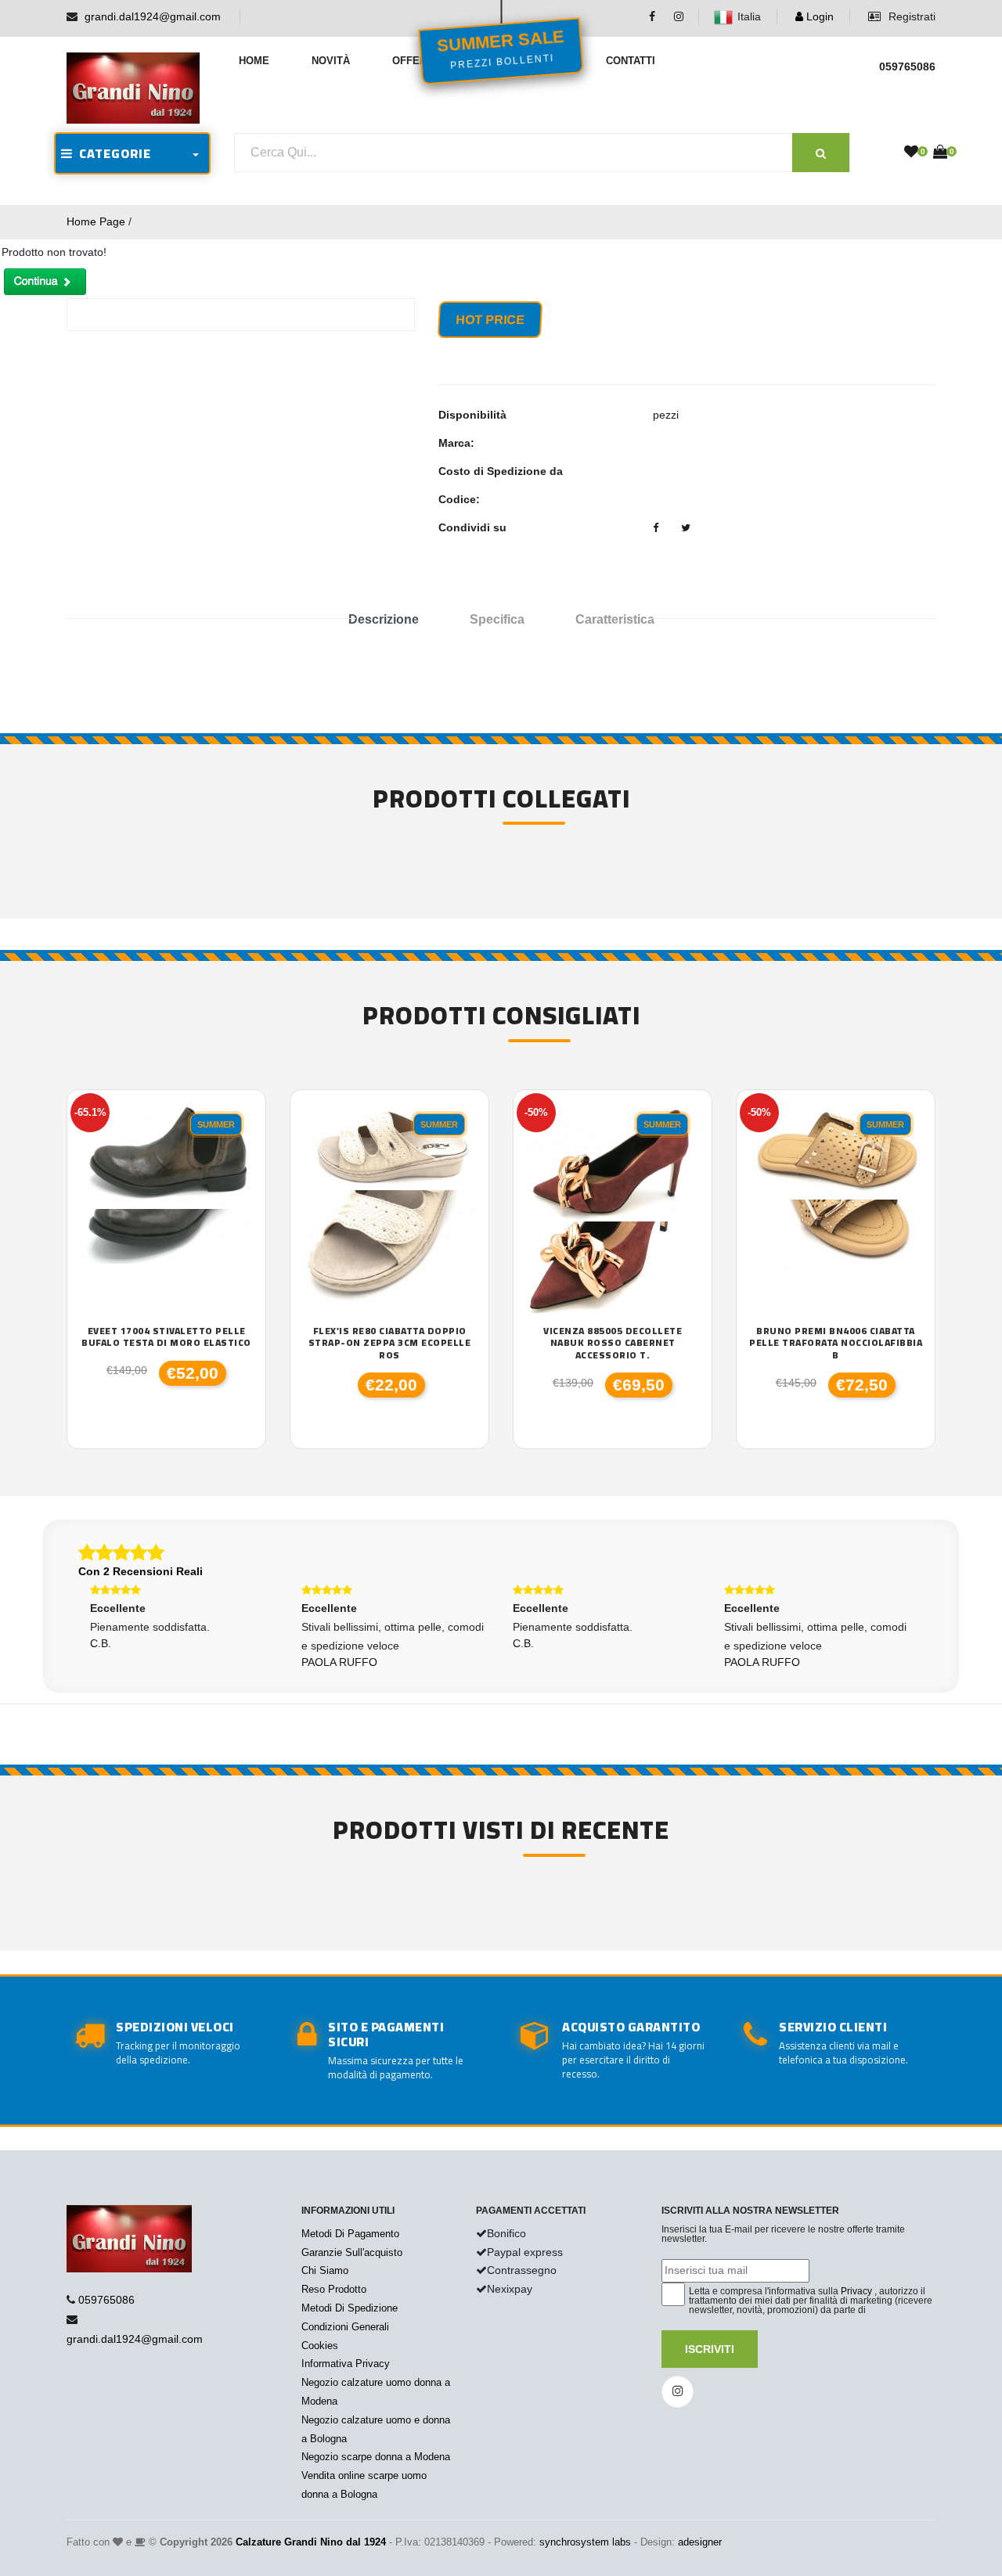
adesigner (700, 2542)
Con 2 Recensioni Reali (141, 1571)
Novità (331, 61)
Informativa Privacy (346, 2364)
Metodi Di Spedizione (350, 2308)
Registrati (910, 16)
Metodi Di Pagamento (350, 2234)
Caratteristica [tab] (615, 619)
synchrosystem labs (585, 2542)
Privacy (856, 2291)
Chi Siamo (325, 2270)
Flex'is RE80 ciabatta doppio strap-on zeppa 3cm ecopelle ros (390, 1343)
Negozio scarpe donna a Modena (376, 2457)
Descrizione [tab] (384, 619)
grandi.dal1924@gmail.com (153, 16)
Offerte (416, 61)
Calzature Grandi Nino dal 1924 (311, 2542)
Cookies (320, 2346)
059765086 (106, 2300)
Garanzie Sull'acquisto (352, 2252)
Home (254, 61)
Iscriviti (710, 2349)
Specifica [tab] (497, 619)
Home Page (96, 221)
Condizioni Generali (345, 2327)
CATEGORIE (112, 153)
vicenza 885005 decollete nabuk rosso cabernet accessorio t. (613, 1343)
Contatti (631, 61)
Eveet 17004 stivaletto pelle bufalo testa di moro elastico (166, 1337)
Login (818, 16)
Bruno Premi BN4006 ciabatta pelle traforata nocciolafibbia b (836, 1343)
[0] (911, 153)
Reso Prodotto (334, 2289)
